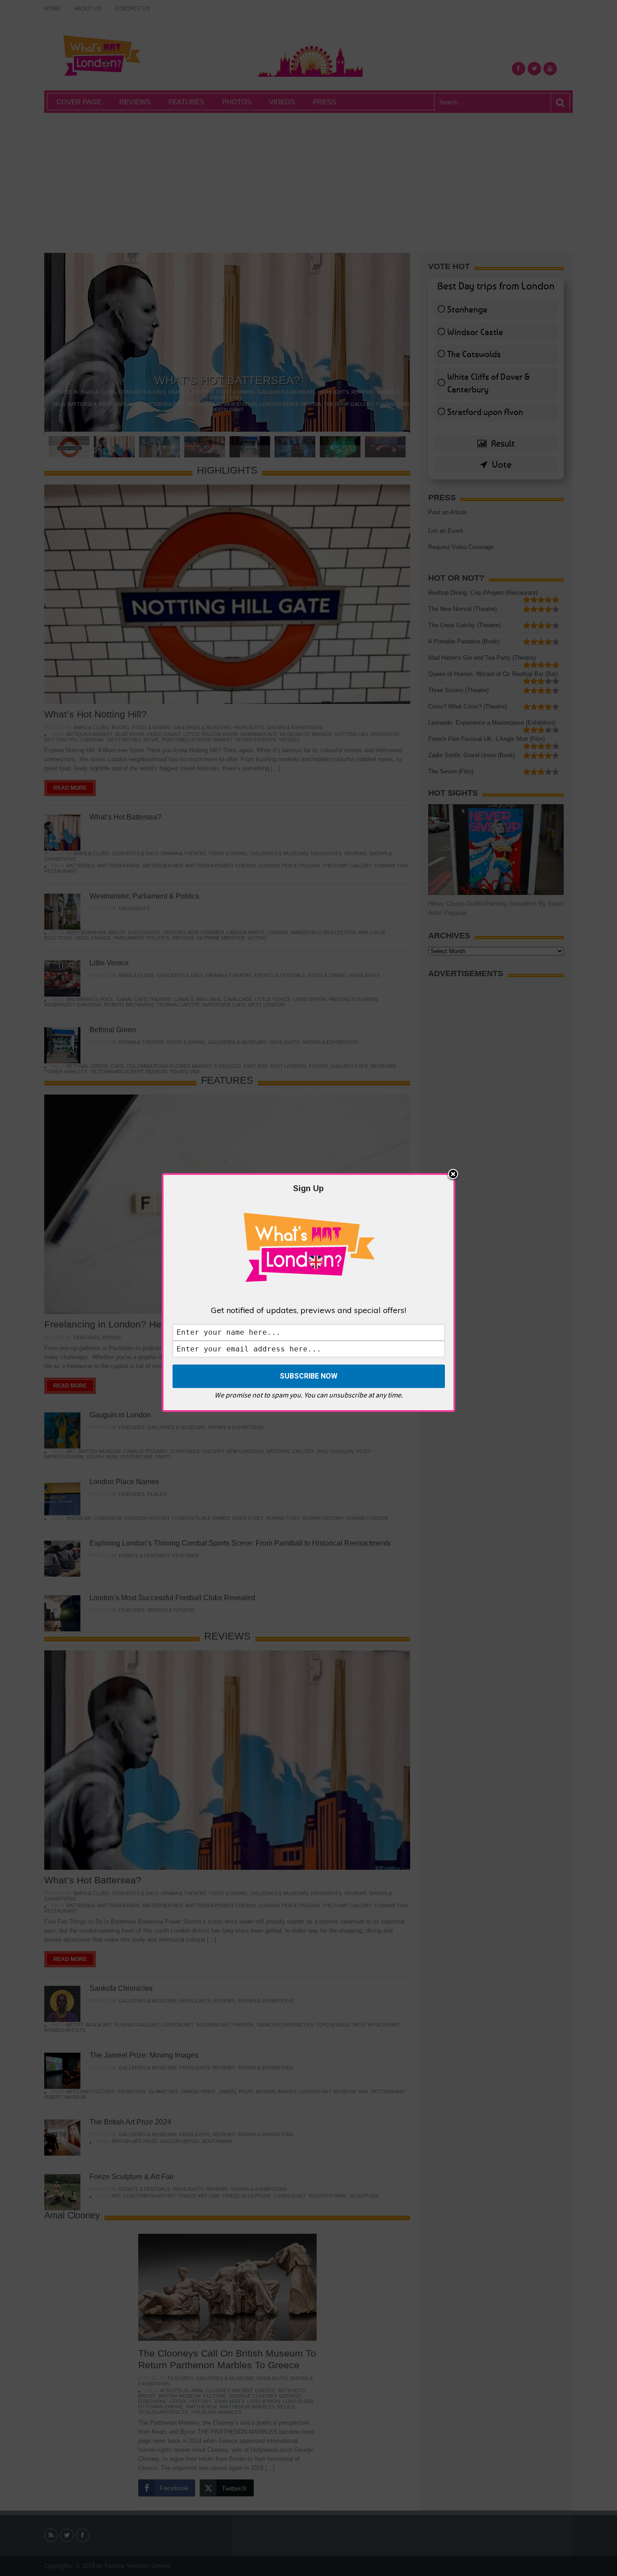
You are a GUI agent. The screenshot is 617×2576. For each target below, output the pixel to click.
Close (453, 1175)
